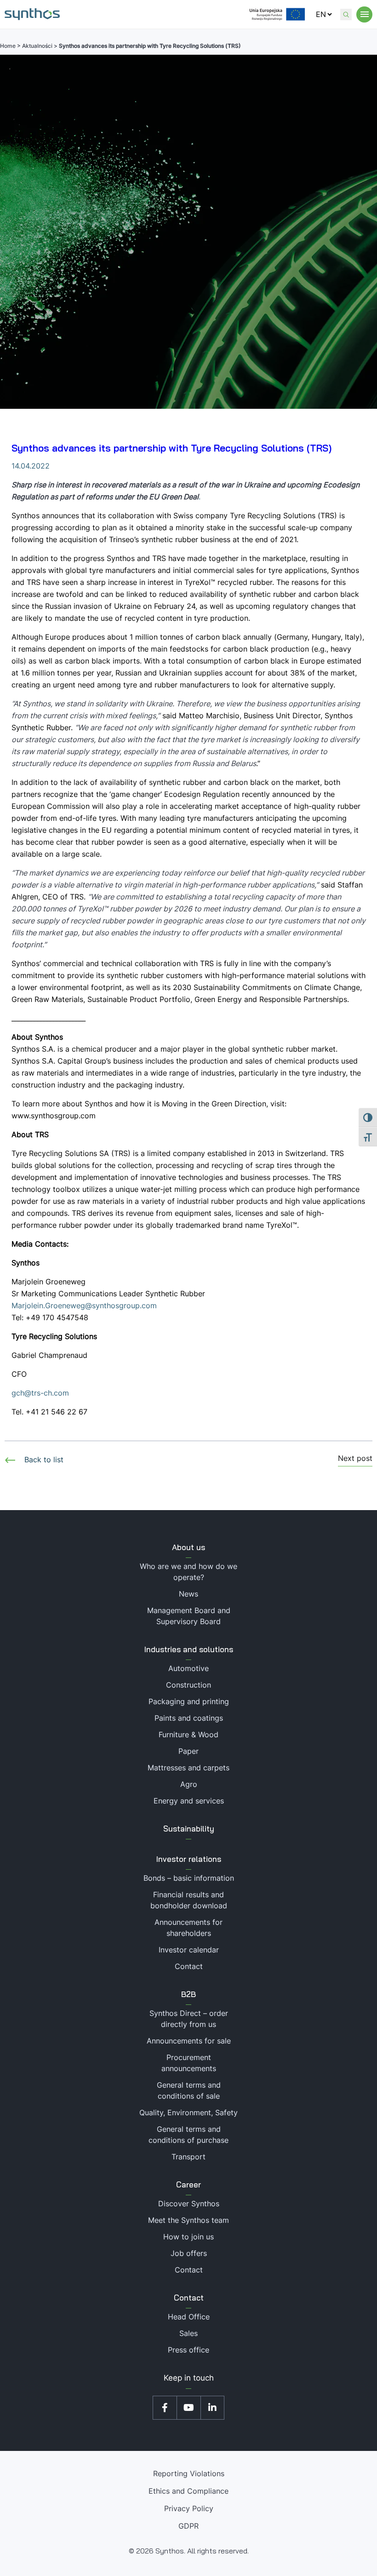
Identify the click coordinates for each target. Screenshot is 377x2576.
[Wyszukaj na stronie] (346, 14)
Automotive (188, 1668)
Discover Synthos (189, 2204)
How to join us (188, 2237)
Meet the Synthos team (188, 2220)
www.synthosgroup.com (54, 1116)
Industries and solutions (189, 1649)
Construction (188, 1685)
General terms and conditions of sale (189, 2090)
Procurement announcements (189, 2063)
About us (188, 1547)
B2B (188, 1994)
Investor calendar (189, 1950)
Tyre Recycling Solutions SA (60, 1153)
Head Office (189, 2317)
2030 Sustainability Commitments (232, 987)
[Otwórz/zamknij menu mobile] (364, 14)
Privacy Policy (189, 2508)
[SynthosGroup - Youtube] (188, 2408)
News (188, 1594)
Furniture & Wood (188, 1735)
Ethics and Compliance (188, 2491)
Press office (188, 2350)
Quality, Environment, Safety (188, 2112)
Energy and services (189, 1801)
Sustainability (189, 1829)
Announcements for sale (189, 2041)
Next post (355, 1459)
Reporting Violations (189, 2473)
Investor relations (189, 1859)
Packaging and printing (189, 1701)
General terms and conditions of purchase (188, 2135)
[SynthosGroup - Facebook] (165, 2408)
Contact (189, 1966)
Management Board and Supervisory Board (189, 1616)
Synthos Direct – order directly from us (189, 2019)
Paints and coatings (189, 1718)
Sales (188, 2333)
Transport (188, 2157)
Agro (189, 1784)
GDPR (188, 2526)
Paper (188, 1751)
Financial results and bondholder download (189, 1900)
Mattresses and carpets (188, 1768)
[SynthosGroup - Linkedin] (212, 2408)
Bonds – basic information (189, 1878)
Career (188, 2184)
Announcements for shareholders (188, 1928)
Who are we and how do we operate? (188, 1572)
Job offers (189, 2253)
